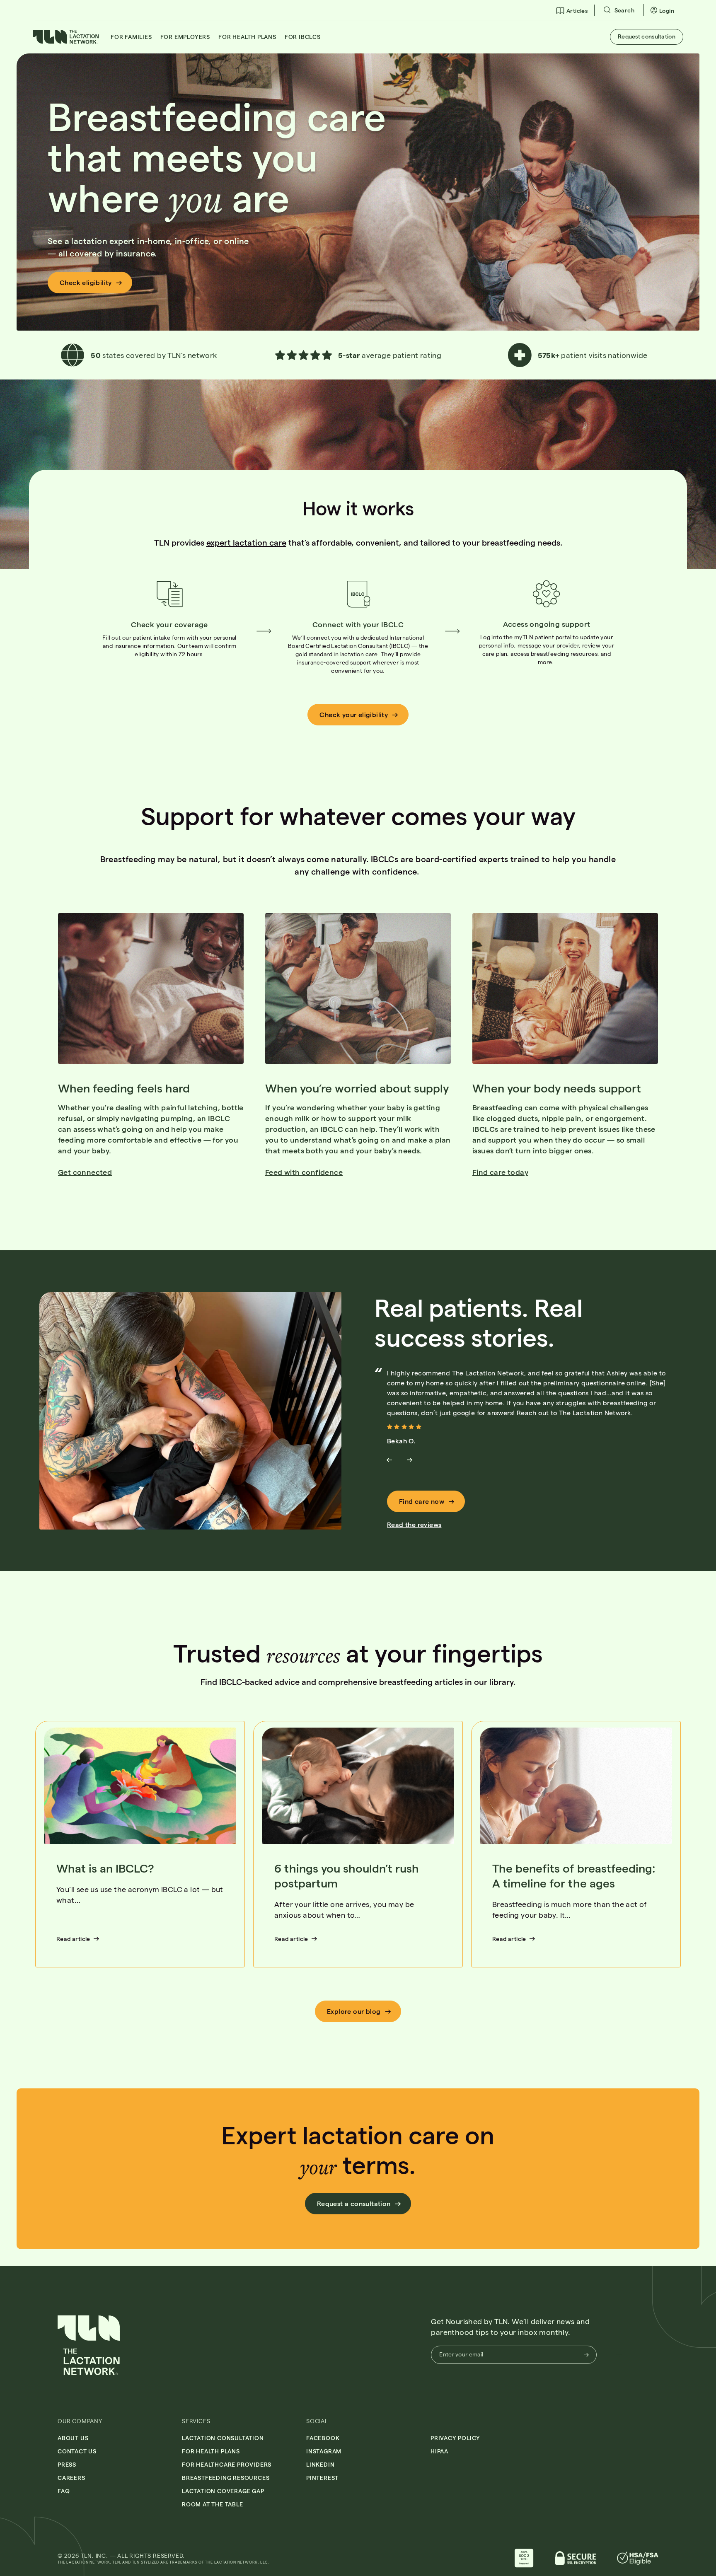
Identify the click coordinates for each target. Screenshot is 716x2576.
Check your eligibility (354, 714)
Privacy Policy (455, 2438)
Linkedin (320, 2464)
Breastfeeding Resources (226, 2478)
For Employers (185, 37)
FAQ (64, 2491)
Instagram (324, 2451)
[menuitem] (572, 10)
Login (667, 11)
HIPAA (439, 2451)
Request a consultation (354, 2203)
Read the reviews (414, 1524)
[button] (66, 41)
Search (624, 10)
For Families (131, 37)
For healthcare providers (227, 2464)
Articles (577, 11)
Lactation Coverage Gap (223, 2491)
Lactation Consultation (223, 2438)
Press (67, 2464)
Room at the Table (213, 2504)
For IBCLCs (303, 37)
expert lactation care (246, 542)
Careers (71, 2478)
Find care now (422, 1501)
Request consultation (647, 36)
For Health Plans (247, 37)
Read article (73, 1939)
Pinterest (322, 2478)
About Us (73, 2438)
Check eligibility (86, 282)
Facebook (323, 2438)
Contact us (77, 2451)
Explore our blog (354, 2011)
